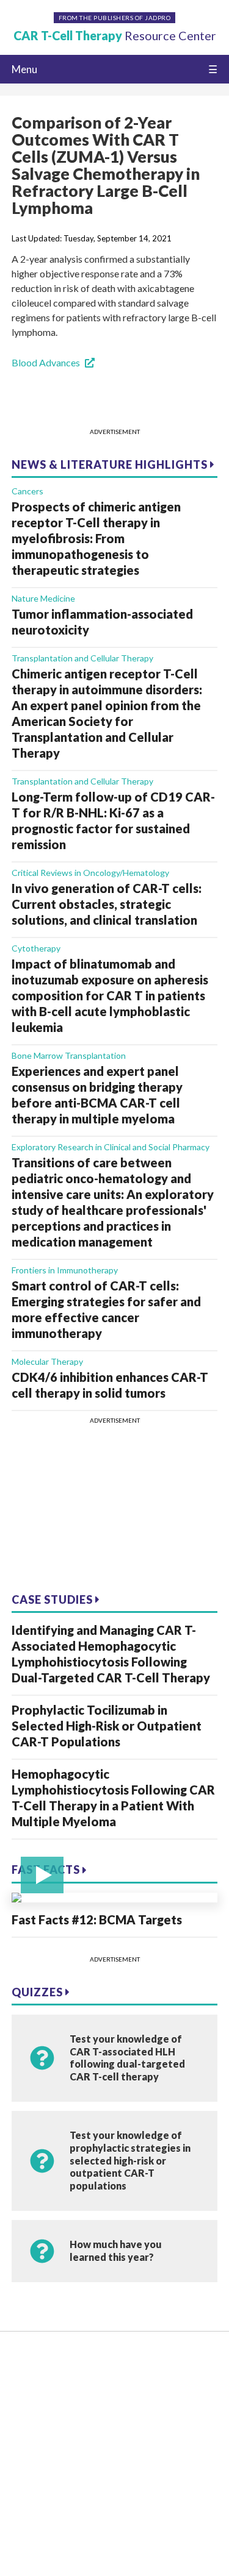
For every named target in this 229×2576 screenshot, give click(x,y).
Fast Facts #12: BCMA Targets (97, 1920)
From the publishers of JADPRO (115, 18)
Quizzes (38, 1992)
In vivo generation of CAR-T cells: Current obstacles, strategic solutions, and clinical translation (107, 904)
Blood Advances (46, 362)
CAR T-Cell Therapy (115, 36)
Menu (24, 69)
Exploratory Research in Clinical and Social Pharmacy (111, 1147)
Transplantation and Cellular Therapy (82, 658)
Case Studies (53, 1599)
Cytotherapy (36, 948)
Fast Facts (47, 1870)
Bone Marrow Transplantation (69, 1055)
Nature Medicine (43, 598)
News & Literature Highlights (111, 464)
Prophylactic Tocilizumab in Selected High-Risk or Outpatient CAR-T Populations (107, 1726)
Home (25, 2361)
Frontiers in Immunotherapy (65, 1270)
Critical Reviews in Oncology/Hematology (90, 873)
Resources (33, 2379)
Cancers (27, 491)
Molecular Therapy (47, 1361)
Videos (26, 2398)
